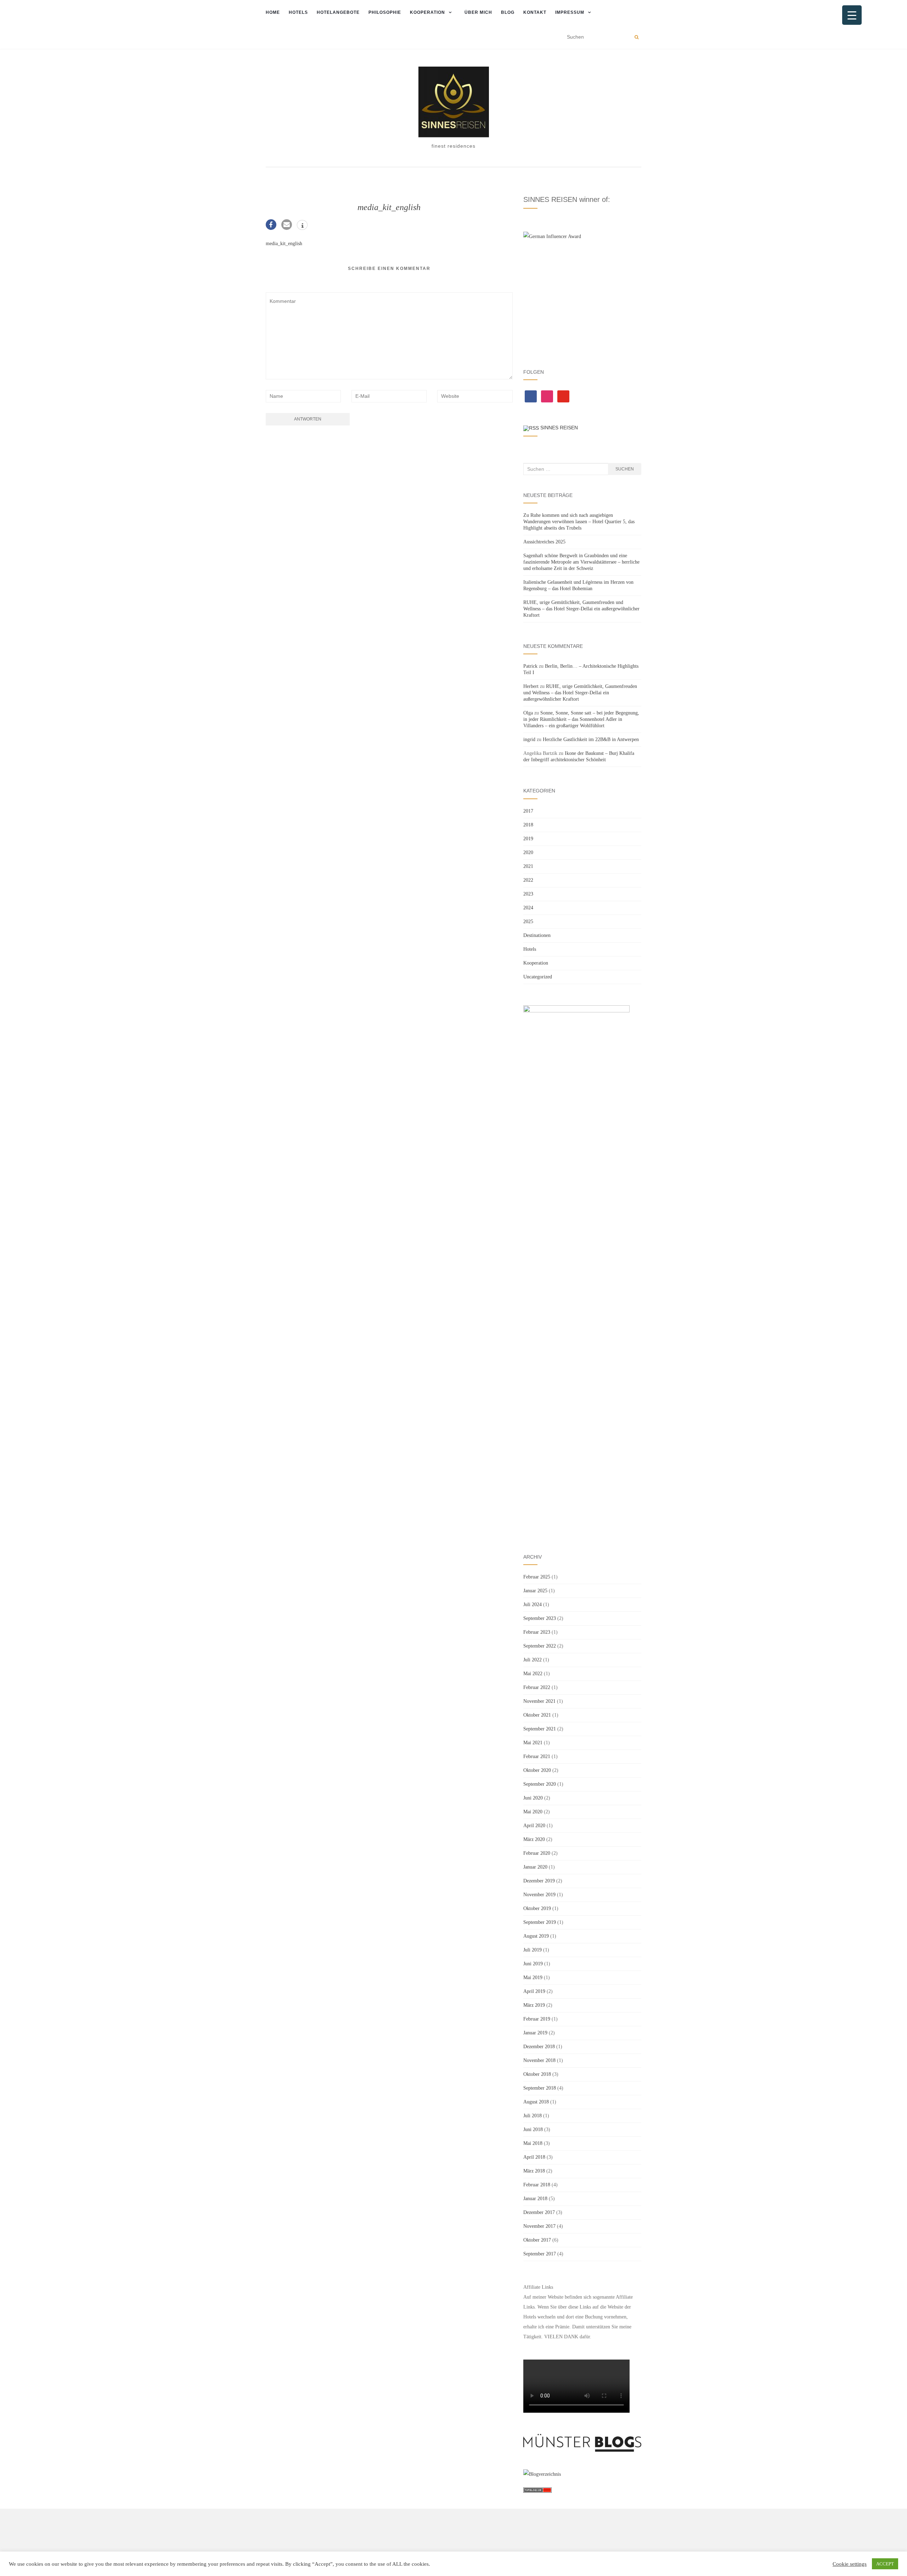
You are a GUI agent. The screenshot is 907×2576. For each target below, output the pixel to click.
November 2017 (539, 2226)
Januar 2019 (535, 2033)
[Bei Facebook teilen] (271, 225)
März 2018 (534, 2171)
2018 (528, 825)
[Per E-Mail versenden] (287, 225)
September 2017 (540, 2254)
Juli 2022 (533, 1660)
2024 (528, 908)
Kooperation (427, 12)
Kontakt (535, 12)
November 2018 (539, 2060)
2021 (528, 866)
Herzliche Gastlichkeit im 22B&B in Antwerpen (591, 739)
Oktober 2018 (537, 2074)
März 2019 (534, 2005)
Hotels (298, 12)
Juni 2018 (533, 2129)
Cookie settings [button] (850, 2564)
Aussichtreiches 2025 (544, 542)
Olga (528, 713)
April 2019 (534, 1991)
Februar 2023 (537, 1632)
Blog (508, 12)
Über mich (478, 12)
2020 (528, 852)
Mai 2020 (533, 1812)
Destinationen (537, 935)
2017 (528, 811)
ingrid (529, 739)
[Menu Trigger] (852, 15)
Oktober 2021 (537, 1715)
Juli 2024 (533, 1605)
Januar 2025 (535, 1591)
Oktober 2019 (537, 1908)
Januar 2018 (535, 2199)
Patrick (530, 666)
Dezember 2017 (539, 2212)
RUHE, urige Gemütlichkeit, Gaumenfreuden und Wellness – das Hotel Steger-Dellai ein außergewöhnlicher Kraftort (581, 609)
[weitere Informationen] (302, 226)
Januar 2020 (535, 1867)
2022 (528, 880)
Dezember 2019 (539, 1881)
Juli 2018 (533, 2116)
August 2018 (536, 2102)
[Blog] (542, 2474)
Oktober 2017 (537, 2240)
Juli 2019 (533, 1950)
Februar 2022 (537, 1687)
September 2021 (540, 1729)
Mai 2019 (533, 1978)
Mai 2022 (533, 1674)
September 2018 (540, 2088)
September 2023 (540, 1618)
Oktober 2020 (537, 1770)
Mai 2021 (533, 1743)
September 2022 (540, 1646)
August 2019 (536, 1936)
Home (273, 12)
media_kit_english (284, 244)
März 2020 (534, 1839)
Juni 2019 (533, 1964)
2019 (528, 839)
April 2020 (534, 1826)
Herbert (531, 686)
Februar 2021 (537, 1756)
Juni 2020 (533, 1798)
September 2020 (540, 1784)
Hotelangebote (338, 12)
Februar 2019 (537, 2019)
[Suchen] (636, 37)
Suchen (625, 469)
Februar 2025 (537, 1577)
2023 (528, 894)
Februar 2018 (537, 2185)
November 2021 (539, 1701)
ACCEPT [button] (885, 2564)
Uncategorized (538, 977)
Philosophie (385, 12)
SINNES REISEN (559, 428)
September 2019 (540, 1922)
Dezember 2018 (539, 2047)
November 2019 (539, 1895)
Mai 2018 (533, 2143)
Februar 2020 (537, 1853)
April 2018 (534, 2157)
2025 (528, 922)
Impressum (570, 12)
